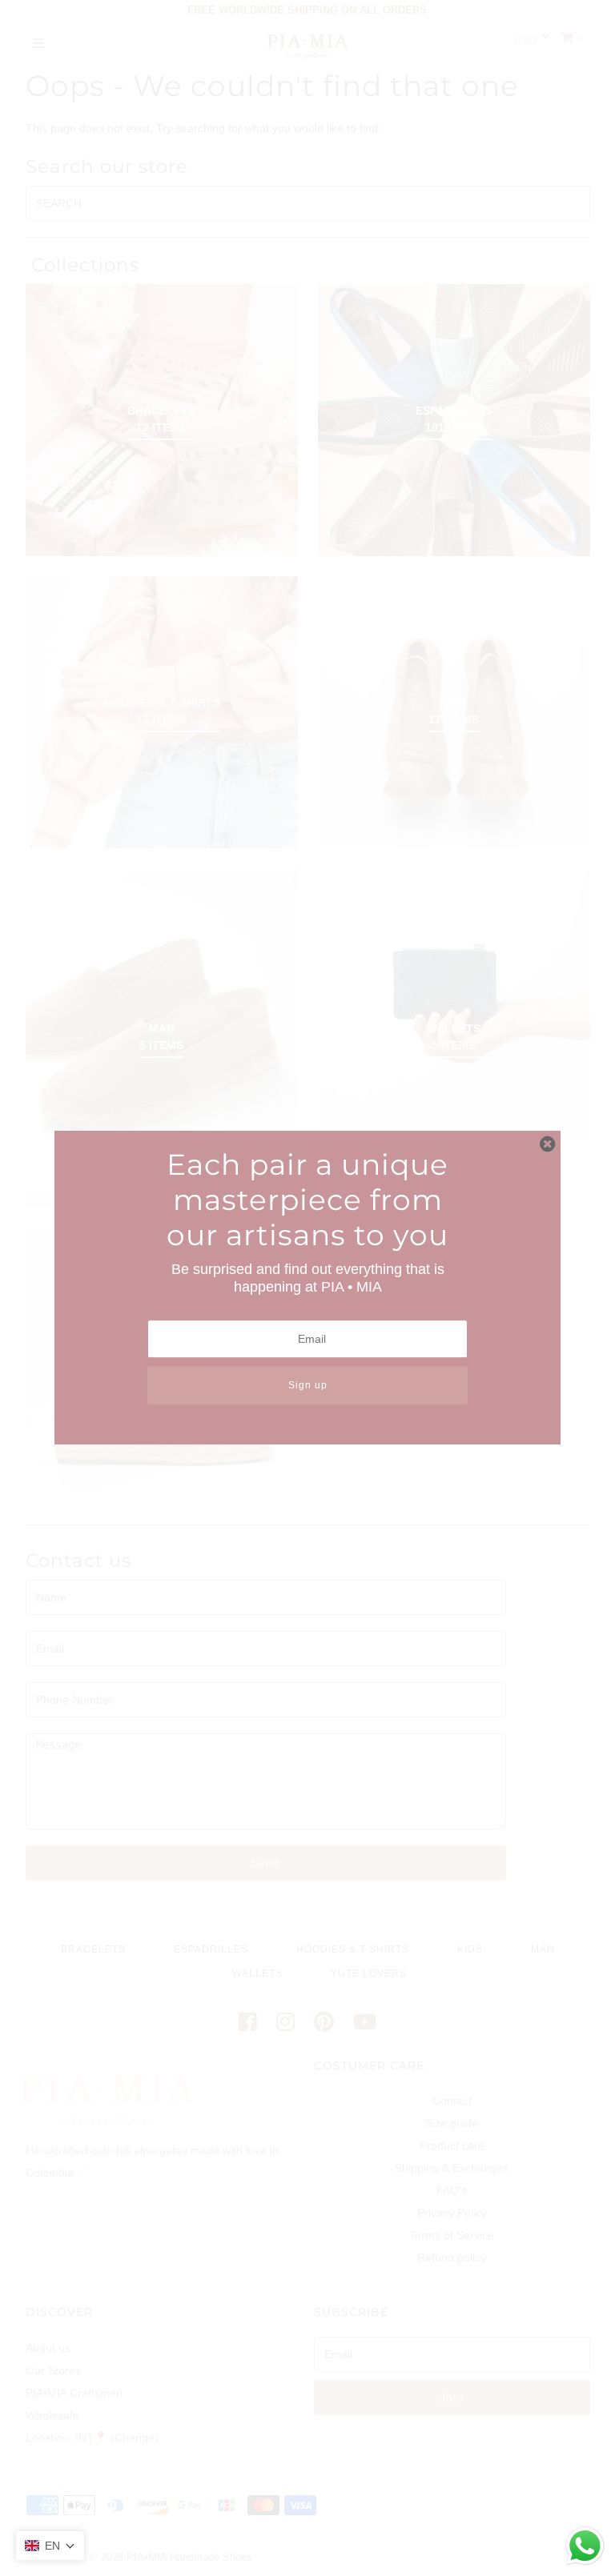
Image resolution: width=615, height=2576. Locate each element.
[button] (50, 2546)
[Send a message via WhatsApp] (585, 2546)
